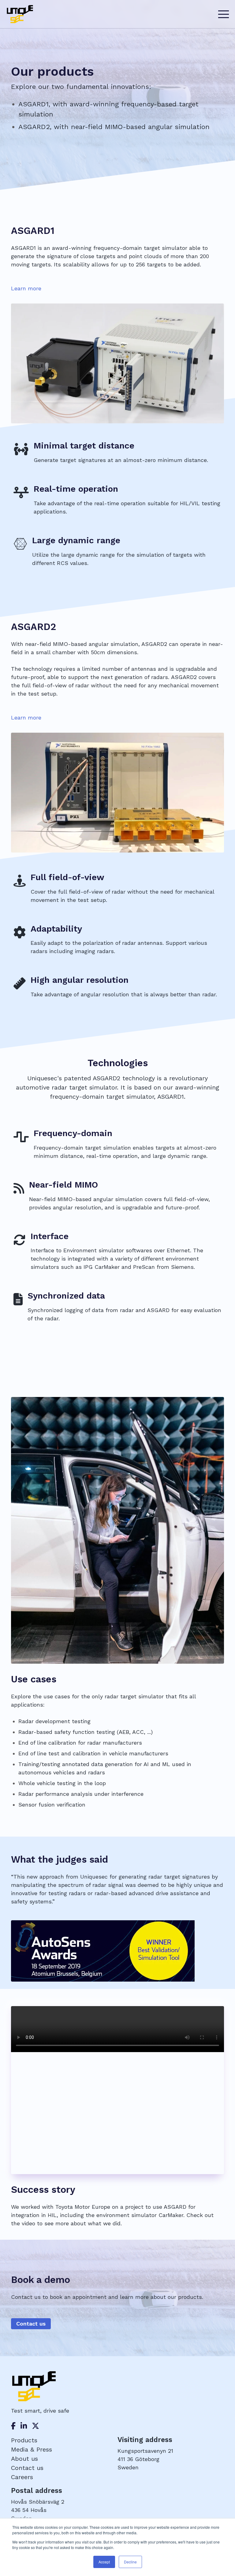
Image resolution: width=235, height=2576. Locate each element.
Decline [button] (130, 2562)
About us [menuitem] (24, 2459)
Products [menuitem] (24, 2440)
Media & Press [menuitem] (32, 2449)
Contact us (31, 2324)
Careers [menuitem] (22, 2477)
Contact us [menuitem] (27, 2468)
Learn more (26, 288)
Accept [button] (104, 2562)
